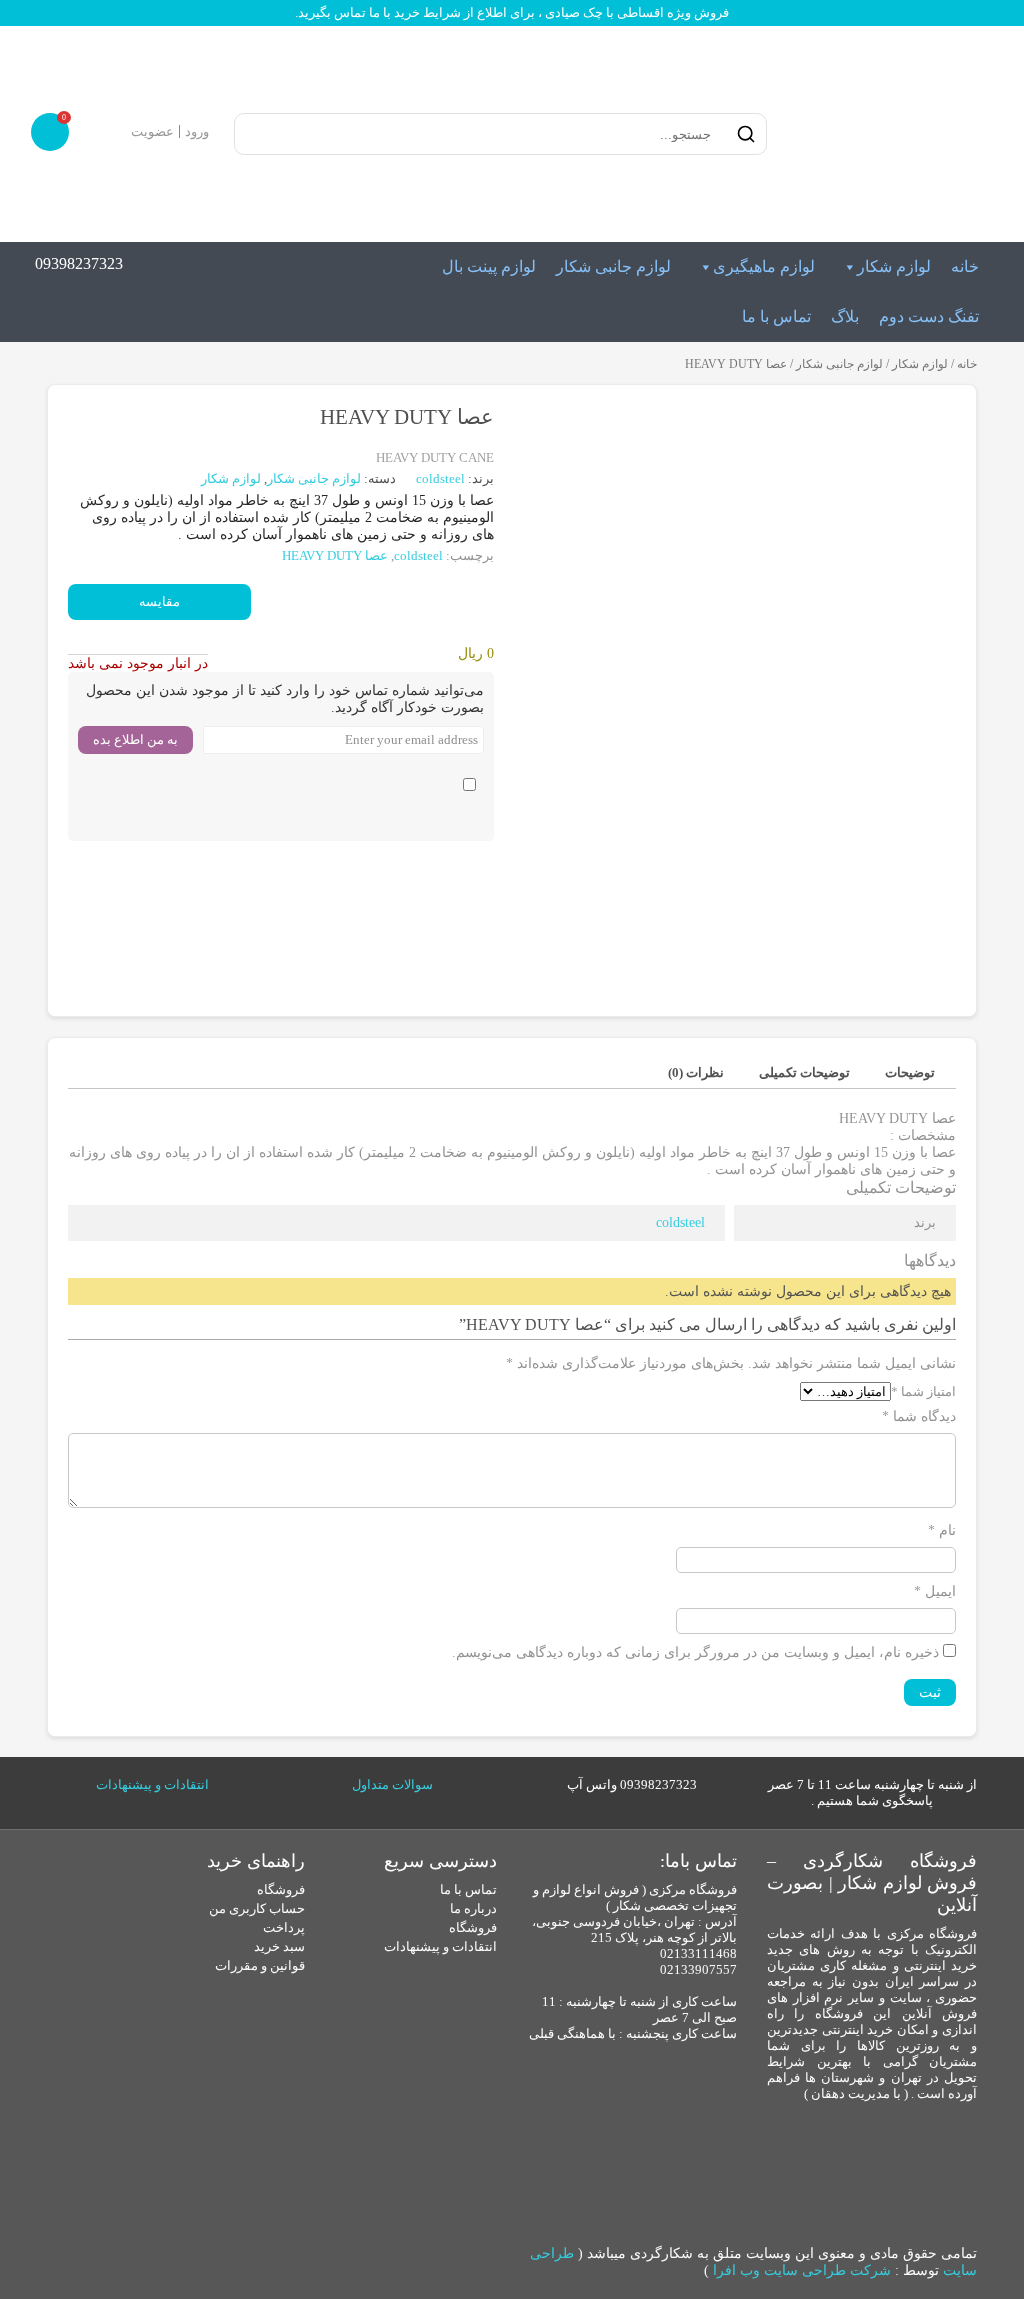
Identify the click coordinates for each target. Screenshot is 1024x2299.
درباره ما (473, 1908)
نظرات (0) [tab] (696, 1072)
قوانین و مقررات (260, 1965)
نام (942, 1530)
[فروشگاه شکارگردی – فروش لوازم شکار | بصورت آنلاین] (888, 134)
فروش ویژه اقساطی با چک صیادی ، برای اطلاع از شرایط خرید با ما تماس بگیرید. (512, 12)
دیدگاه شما (919, 1416)
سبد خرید (279, 1946)
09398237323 (79, 263)
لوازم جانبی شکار (613, 266)
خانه (965, 266)
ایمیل (935, 1591)
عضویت (152, 131)
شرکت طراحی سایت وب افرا (802, 2270)
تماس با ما (776, 316)
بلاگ (845, 316)
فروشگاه (473, 1927)
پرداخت (284, 1927)
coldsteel (442, 478)
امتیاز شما (923, 1391)
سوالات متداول (392, 1784)
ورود (197, 131)
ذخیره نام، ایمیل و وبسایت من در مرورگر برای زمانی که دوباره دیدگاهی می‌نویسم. (695, 1652)
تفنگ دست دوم (929, 316)
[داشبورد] (112, 131)
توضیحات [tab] (910, 1072)
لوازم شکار (894, 266)
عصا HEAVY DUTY (335, 555)
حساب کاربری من (257, 1908)
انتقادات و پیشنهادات (152, 1784)
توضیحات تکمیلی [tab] (804, 1072)
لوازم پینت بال (489, 266)
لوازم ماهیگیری (764, 266)
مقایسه (159, 601)
